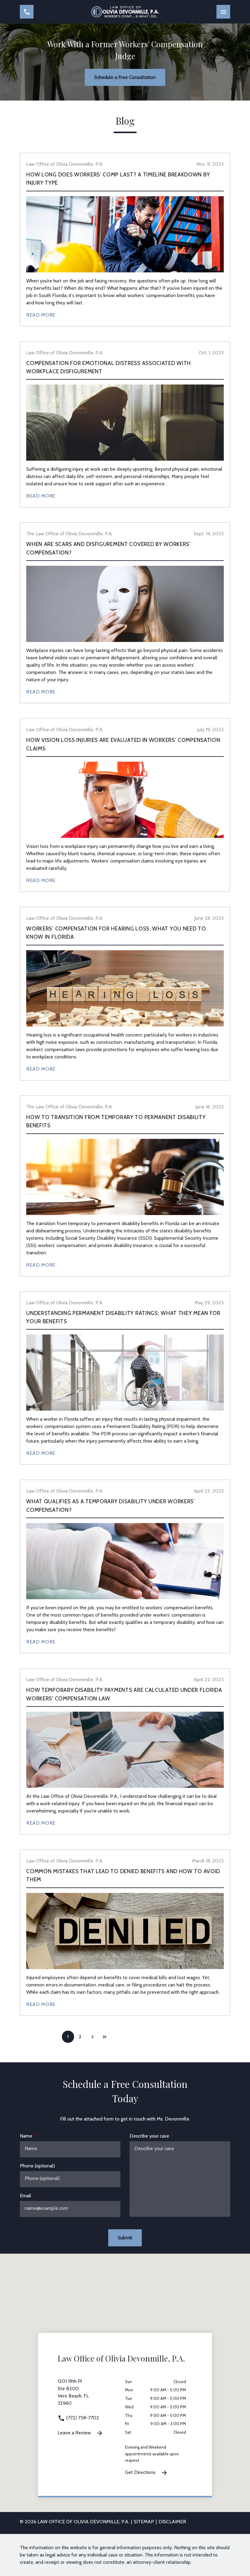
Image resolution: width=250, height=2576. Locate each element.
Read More (41, 315)
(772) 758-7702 (82, 2418)
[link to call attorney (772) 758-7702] (27, 12)
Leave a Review (75, 2433)
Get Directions (141, 2472)
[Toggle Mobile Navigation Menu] (223, 12)
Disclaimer (172, 2522)
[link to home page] (125, 12)
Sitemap (144, 2522)
